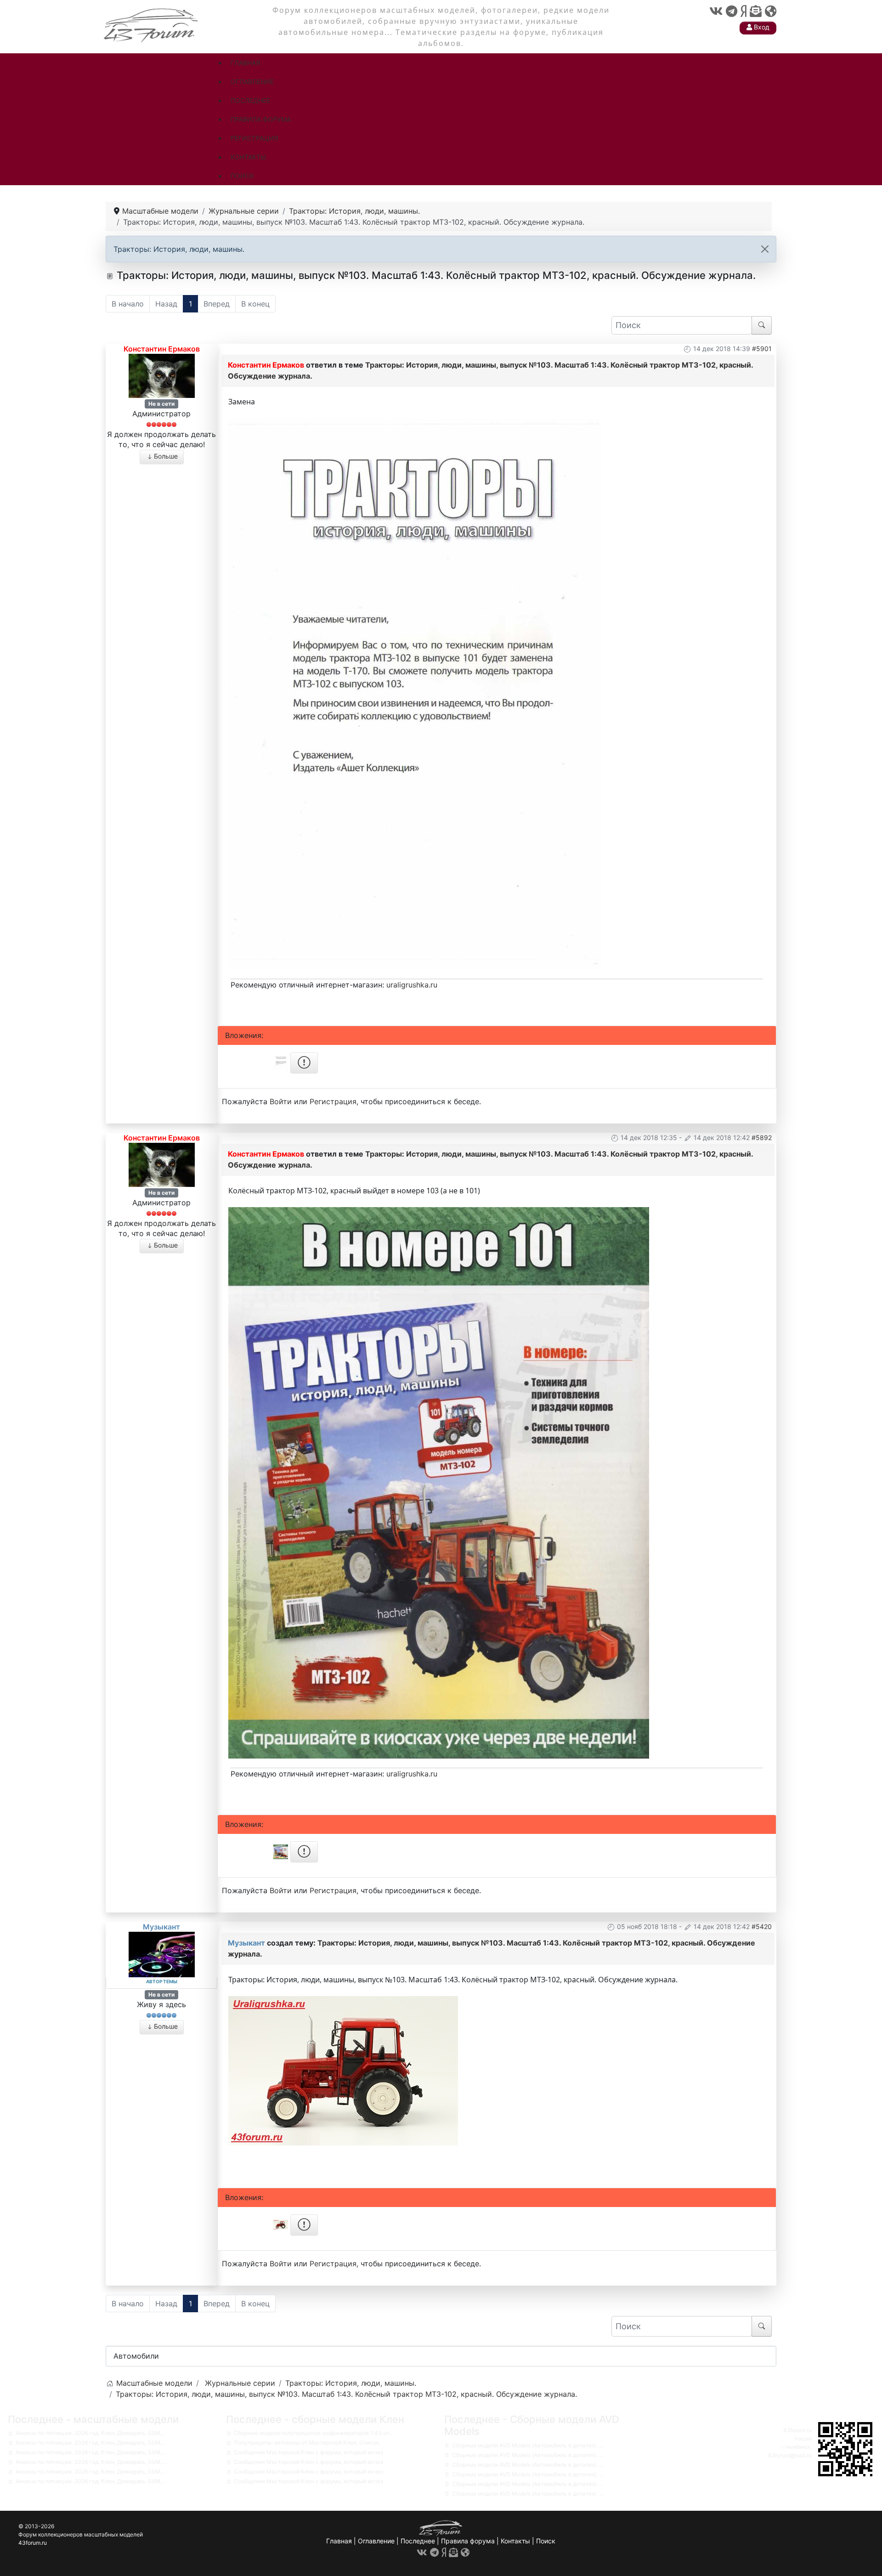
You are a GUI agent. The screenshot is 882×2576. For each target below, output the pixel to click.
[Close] (765, 249)
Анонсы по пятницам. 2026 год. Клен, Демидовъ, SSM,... (91, 2433)
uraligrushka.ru (412, 985)
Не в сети (161, 404)
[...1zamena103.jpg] (415, 693)
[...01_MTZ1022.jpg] (343, 2070)
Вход (761, 27)
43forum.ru (797, 2430)
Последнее (418, 2541)
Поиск (546, 2541)
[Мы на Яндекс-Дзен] (743, 11)
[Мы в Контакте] (716, 11)
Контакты (515, 2541)
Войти (281, 1101)
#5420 (762, 1926)
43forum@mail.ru (790, 2455)
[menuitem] (245, 63)
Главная (339, 2541)
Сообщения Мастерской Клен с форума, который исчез (308, 2452)
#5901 (762, 349)
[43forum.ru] (152, 24)
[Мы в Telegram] (732, 11)
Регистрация (333, 1101)
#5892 (762, 1138)
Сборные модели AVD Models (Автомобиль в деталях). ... (528, 2445)
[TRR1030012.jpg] (438, 1482)
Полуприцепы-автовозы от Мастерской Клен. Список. (307, 2443)
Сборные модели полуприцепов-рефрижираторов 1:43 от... (313, 2433)
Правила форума (468, 2541)
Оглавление (376, 2541)
